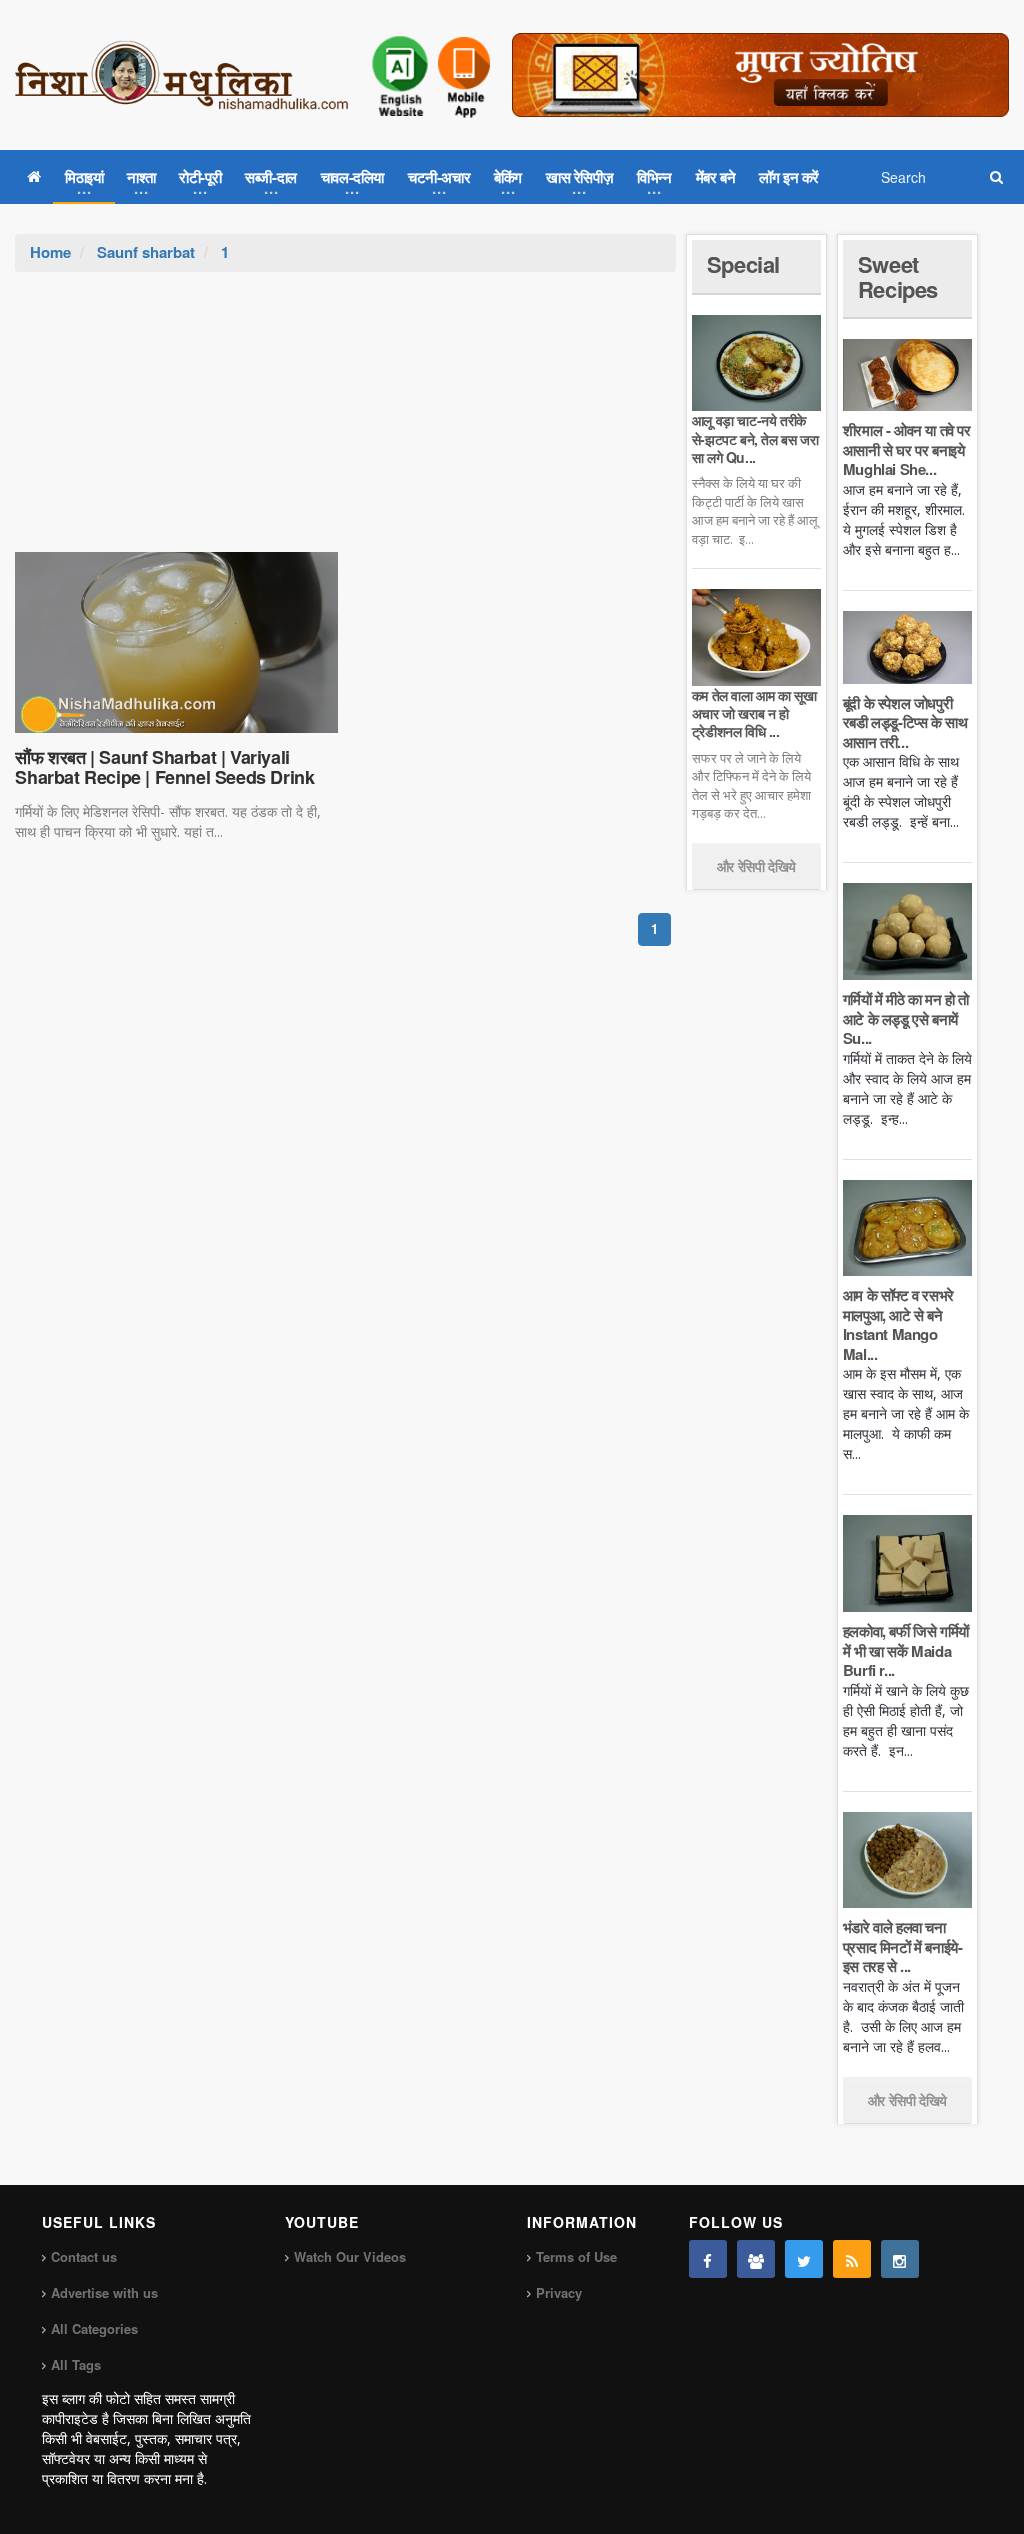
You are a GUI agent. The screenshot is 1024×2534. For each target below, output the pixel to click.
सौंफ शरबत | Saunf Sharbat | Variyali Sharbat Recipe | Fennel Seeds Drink (164, 767)
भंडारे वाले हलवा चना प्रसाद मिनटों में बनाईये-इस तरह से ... (903, 1946)
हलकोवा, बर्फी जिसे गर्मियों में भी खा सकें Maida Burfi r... (906, 1650)
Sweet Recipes (898, 276)
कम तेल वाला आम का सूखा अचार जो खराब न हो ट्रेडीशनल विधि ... (754, 713)
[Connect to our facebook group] (756, 2259)
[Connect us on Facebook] (708, 2259)
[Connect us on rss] (852, 2259)
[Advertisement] (346, 422)
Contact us (84, 2256)
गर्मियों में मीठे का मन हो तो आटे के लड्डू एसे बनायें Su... (906, 1018)
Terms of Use (576, 2256)
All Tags (76, 2364)
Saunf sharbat (146, 252)
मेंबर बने (716, 177)
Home (50, 252)
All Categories (94, 2328)
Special (743, 264)
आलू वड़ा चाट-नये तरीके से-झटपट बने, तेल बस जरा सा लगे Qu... (755, 438)
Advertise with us (104, 2292)
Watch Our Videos (350, 2256)
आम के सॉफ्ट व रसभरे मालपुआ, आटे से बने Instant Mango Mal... (898, 1324)
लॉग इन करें (789, 177)
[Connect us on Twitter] (804, 2259)
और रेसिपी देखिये (756, 866)
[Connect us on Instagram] (900, 2259)
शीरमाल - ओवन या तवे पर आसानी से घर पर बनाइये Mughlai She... (907, 449)
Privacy (559, 2292)
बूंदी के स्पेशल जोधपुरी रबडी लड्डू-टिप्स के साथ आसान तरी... (905, 722)
